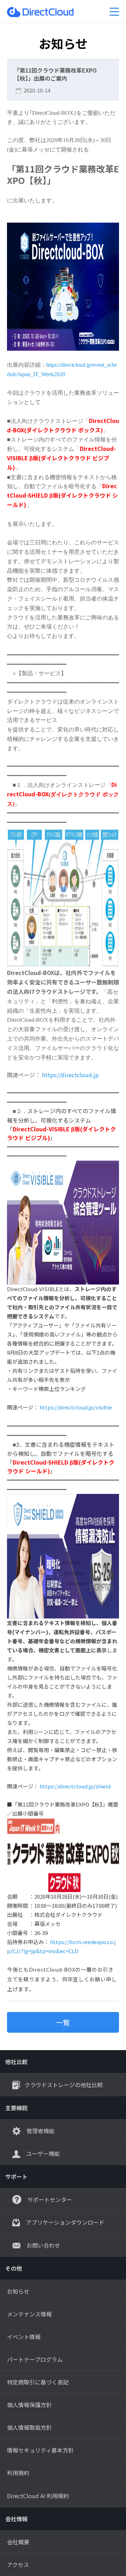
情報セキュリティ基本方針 (40, 2450)
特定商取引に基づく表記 (38, 2382)
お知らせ (18, 2291)
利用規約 (18, 2473)
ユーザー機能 (42, 2153)
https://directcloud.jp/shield (75, 1786)
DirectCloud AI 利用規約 (38, 2496)
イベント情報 (24, 2337)
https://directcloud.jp (70, 1075)
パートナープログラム (35, 2359)
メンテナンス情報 (29, 2314)
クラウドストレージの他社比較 (64, 2085)
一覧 (63, 2022)
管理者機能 (40, 2131)
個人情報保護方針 (29, 2405)
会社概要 (18, 2542)
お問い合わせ (43, 2245)
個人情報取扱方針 (29, 2427)
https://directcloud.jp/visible (76, 1407)
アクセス (18, 2564)
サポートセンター (49, 2199)
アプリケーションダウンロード (64, 2222)
